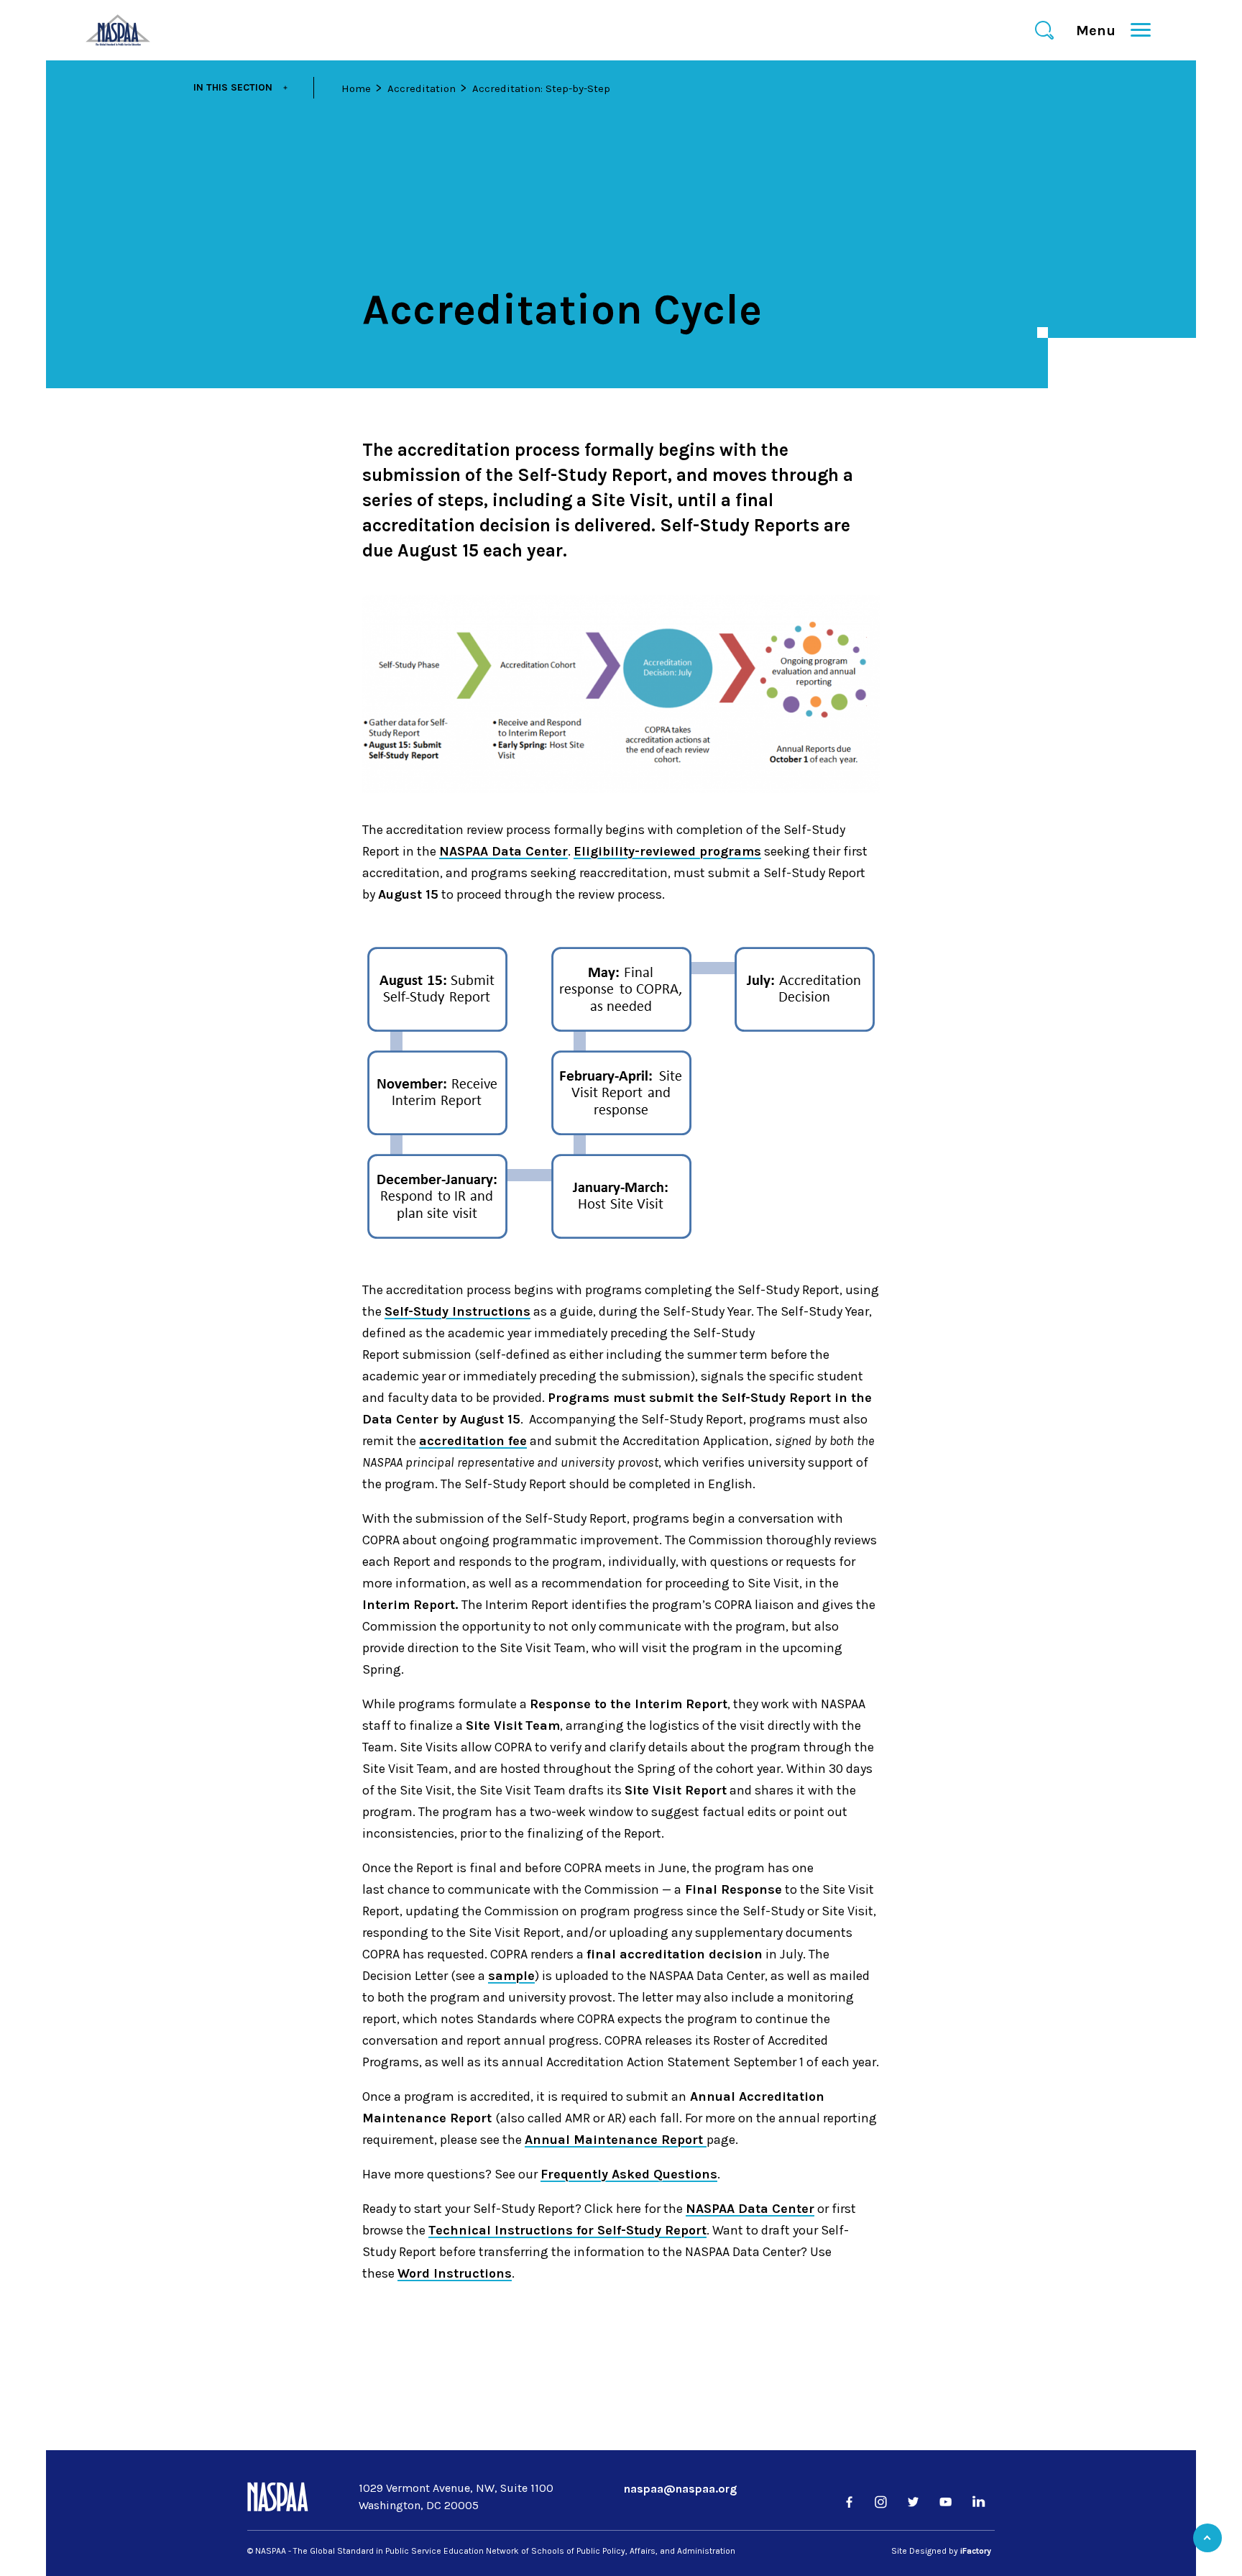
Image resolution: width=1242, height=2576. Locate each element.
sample (511, 1976)
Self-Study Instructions (457, 1311)
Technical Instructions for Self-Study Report (567, 2230)
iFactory (976, 2551)
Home (356, 88)
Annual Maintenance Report (616, 2140)
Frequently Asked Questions (629, 2174)
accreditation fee (473, 1441)
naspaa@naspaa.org (680, 2489)
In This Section (233, 87)
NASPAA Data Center (503, 851)
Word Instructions (455, 2273)
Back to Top (1207, 2538)
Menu (1102, 31)
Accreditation (422, 88)
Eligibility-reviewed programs (667, 851)
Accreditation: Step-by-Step (541, 88)
